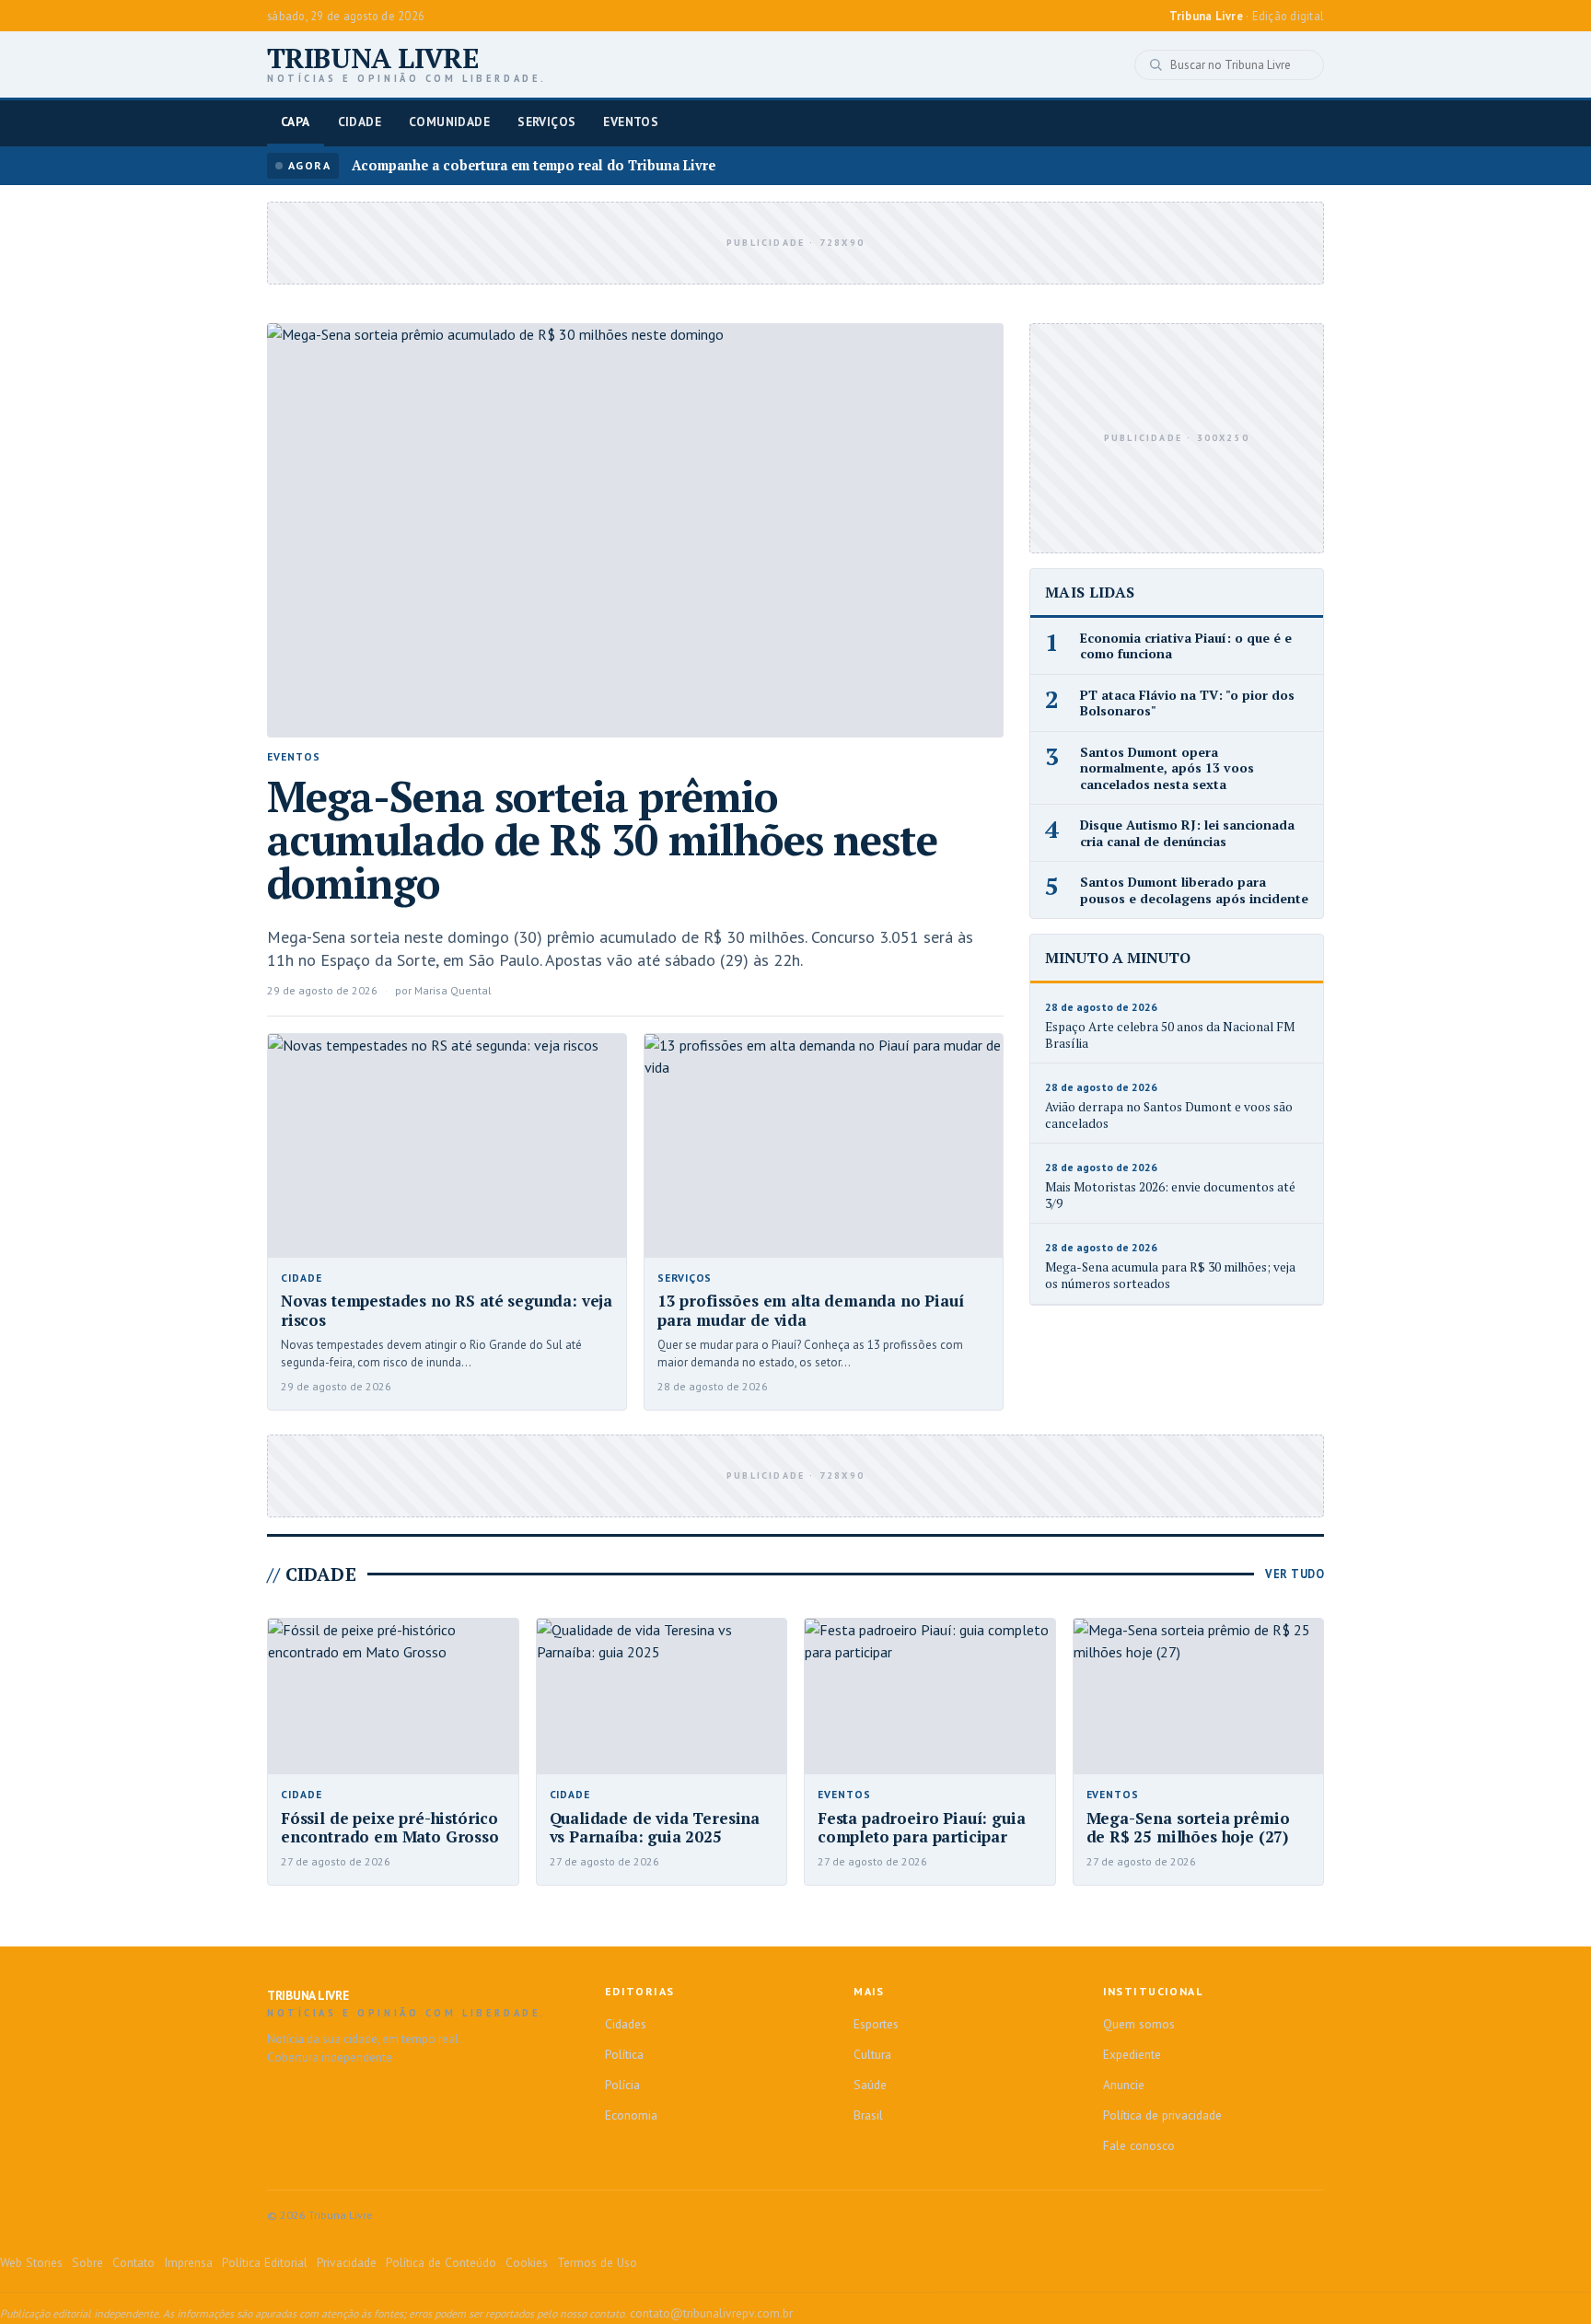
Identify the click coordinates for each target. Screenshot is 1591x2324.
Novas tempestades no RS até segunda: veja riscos (447, 1310)
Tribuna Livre (407, 64)
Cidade (360, 122)
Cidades (626, 2024)
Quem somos (1139, 2024)
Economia (631, 2115)
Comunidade (449, 122)
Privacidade (347, 2262)
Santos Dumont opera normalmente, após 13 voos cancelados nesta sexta (1167, 768)
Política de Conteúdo (441, 2262)
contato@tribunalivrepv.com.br (711, 2313)
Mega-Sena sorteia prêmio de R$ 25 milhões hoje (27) (1188, 1828)
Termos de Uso (597, 2262)
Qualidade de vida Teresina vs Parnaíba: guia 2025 (655, 1828)
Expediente (1132, 2054)
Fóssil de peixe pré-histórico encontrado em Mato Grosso (390, 1828)
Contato (134, 2262)
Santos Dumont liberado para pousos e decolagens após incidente (1194, 890)
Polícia (622, 2085)
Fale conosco (1139, 2145)
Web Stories (31, 2262)
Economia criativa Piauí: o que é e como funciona (1186, 646)
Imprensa (188, 2262)
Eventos (631, 122)
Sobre (87, 2262)
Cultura (872, 2054)
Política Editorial (265, 2262)
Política (624, 2054)
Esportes (876, 2024)
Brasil (868, 2115)
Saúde (870, 2085)
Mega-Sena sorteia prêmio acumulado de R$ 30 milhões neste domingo (603, 839)
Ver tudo (1295, 1574)
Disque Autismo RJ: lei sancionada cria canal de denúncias (1187, 833)
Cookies (527, 2262)
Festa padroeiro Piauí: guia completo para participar (921, 1828)
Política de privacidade (1162, 2115)
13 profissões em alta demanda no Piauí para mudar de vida (811, 1310)
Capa (296, 122)
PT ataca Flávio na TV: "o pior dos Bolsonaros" (1187, 703)
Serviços (546, 122)
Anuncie (1124, 2085)
